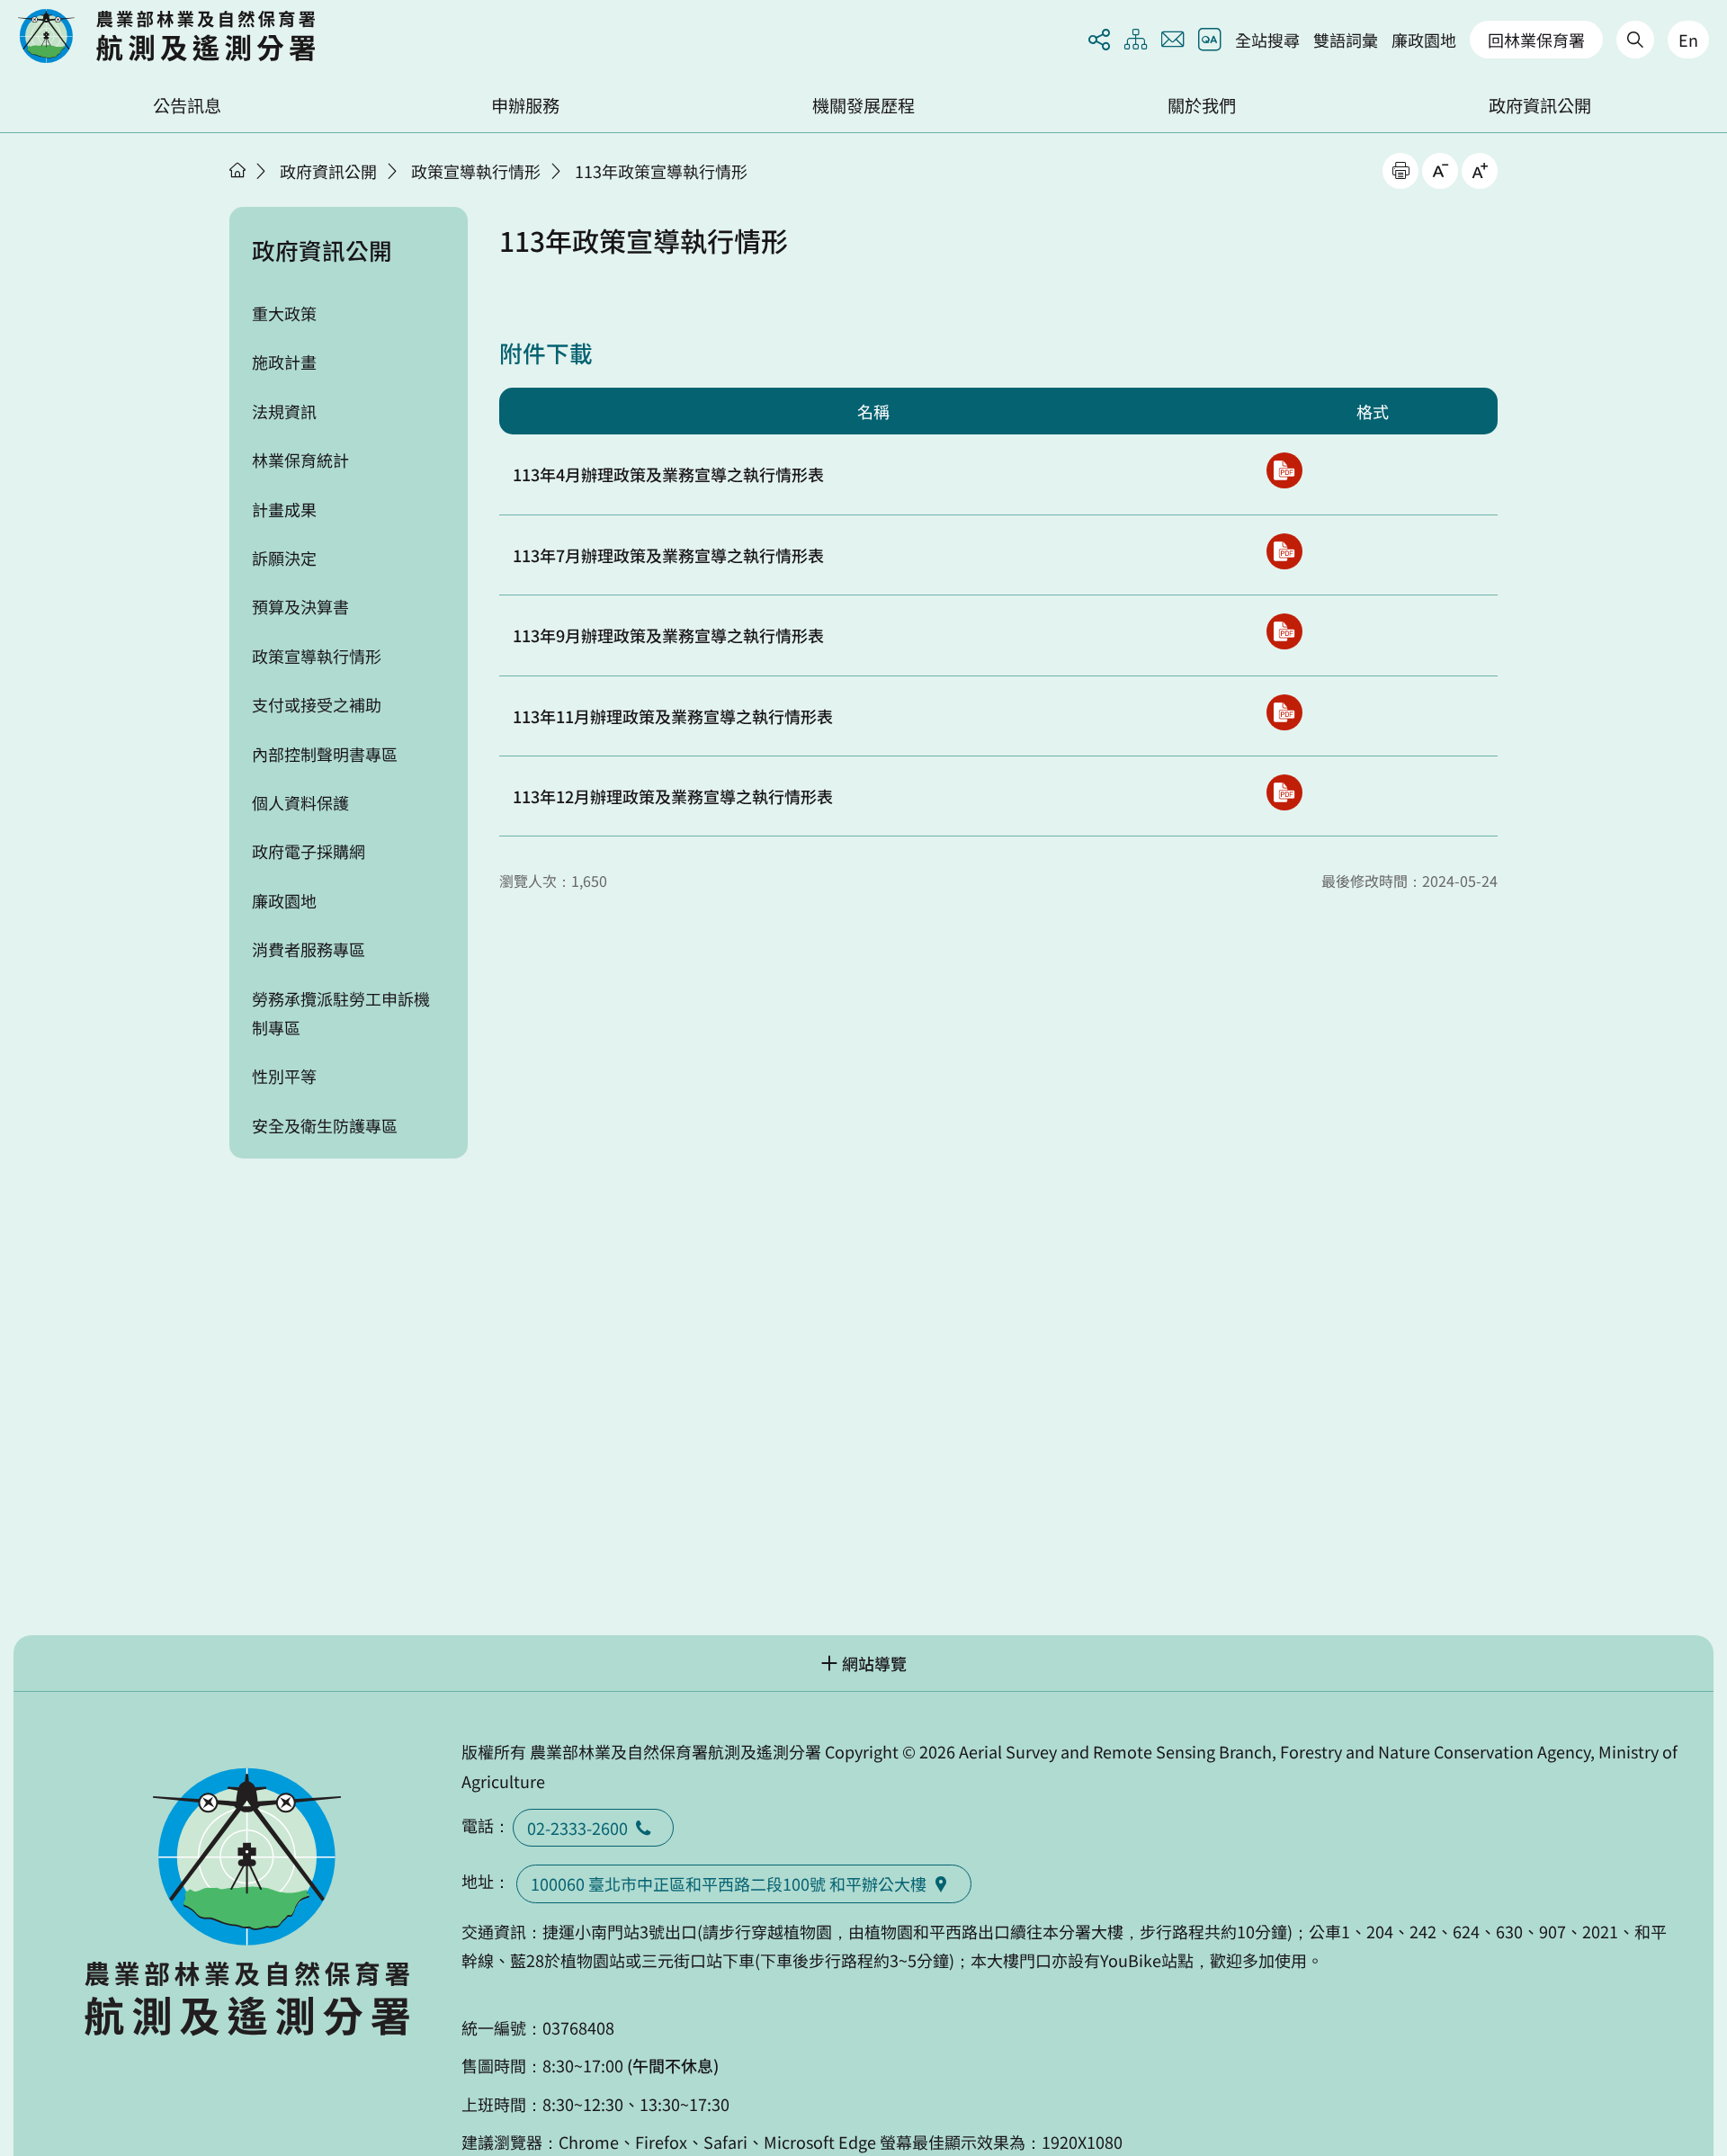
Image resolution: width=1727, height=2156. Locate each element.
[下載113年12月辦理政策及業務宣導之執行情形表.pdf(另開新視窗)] (1284, 792)
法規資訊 (284, 411)
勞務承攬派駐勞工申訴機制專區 (341, 1013)
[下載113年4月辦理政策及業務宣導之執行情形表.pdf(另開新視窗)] (1284, 470)
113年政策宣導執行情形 (661, 171)
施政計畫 (284, 362)
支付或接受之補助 (317, 704)
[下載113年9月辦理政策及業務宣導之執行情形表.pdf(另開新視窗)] (1284, 631)
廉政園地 (1424, 40)
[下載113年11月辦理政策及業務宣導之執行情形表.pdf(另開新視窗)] (1284, 712)
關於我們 (1202, 105)
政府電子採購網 (309, 851)
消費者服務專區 (309, 949)
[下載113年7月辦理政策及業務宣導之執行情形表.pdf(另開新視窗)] (1284, 551)
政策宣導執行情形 (476, 171)
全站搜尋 (1267, 40)
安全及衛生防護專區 (325, 1125)
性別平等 (284, 1076)
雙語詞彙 (1346, 40)
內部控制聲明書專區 (325, 754)
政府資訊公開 (1540, 105)
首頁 (237, 170)
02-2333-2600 (577, 1828)
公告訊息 (187, 105)
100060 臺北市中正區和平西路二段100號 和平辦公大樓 (729, 1883)
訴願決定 (284, 558)
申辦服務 (525, 105)
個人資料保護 (300, 802)
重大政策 (284, 313)
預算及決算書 (300, 606)
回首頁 (166, 36)
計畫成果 (284, 509)
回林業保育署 (1536, 40)
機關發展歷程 (863, 105)
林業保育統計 (300, 460)
